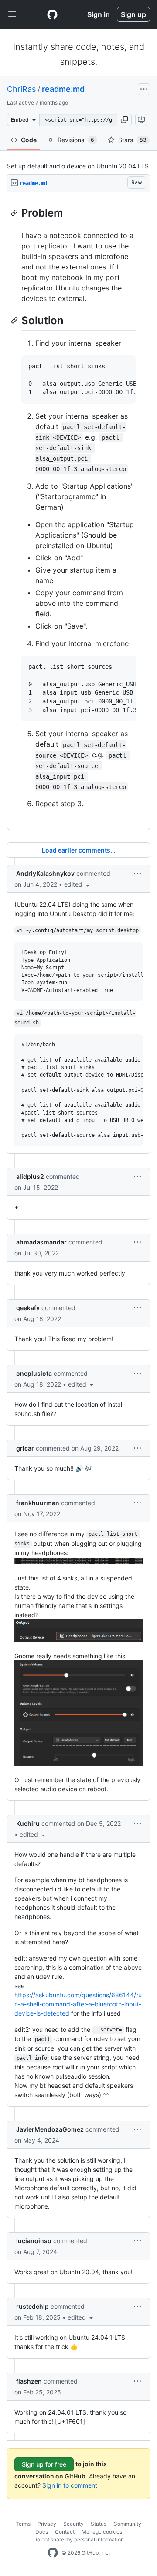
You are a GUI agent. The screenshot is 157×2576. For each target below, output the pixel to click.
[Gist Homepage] (52, 14)
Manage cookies (102, 2532)
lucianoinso (34, 2241)
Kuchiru (28, 1823)
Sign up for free (44, 2464)
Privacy (47, 2524)
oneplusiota (34, 1373)
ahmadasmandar (41, 1242)
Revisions (76, 140)
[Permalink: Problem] (15, 213)
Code (29, 140)
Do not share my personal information (78, 2539)
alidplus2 (30, 1176)
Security (73, 2524)
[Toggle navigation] (12, 14)
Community (127, 2524)
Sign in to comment (70, 2485)
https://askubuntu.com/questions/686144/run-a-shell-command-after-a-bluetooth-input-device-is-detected (78, 2004)
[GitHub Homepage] (53, 2553)
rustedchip (32, 2306)
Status (99, 2524)
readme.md (63, 89)
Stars (132, 140)
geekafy (28, 1308)
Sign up (133, 14)
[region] (78, 511)
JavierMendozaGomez (50, 2129)
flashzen (29, 2381)
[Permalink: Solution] (15, 320)
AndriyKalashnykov (45, 873)
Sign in (99, 14)
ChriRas (21, 89)
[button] (124, 120)
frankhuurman (38, 1503)
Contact (65, 2532)
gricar (25, 1448)
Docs (42, 2532)
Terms (23, 2524)
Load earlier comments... (79, 850)
